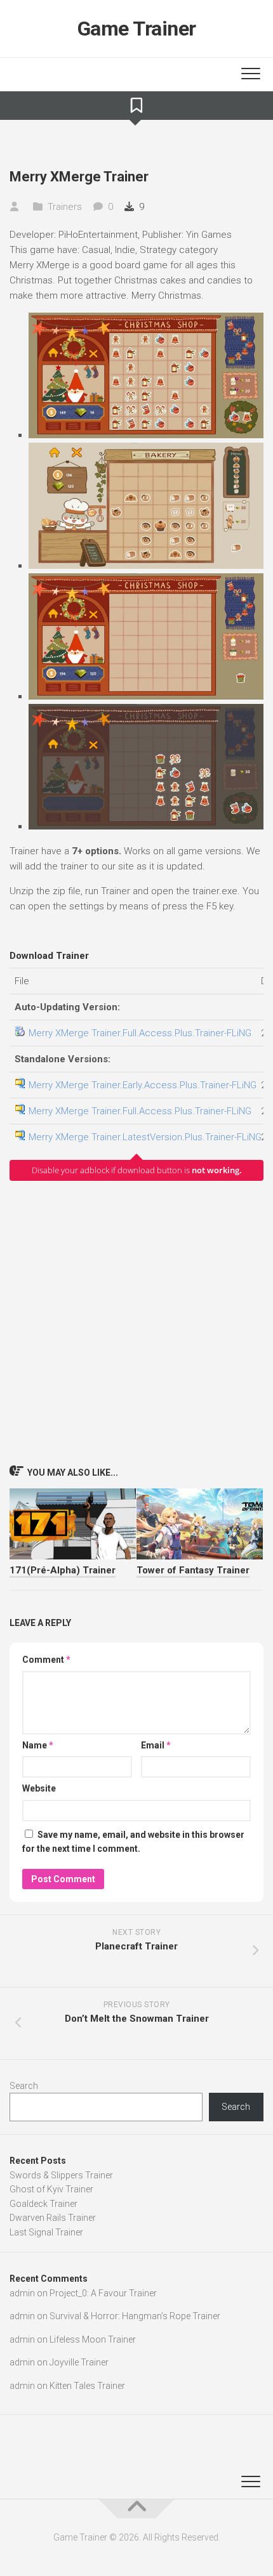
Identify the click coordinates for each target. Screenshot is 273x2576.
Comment (46, 1660)
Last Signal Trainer (46, 2232)
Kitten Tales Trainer (87, 2386)
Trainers (65, 207)
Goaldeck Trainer (43, 2204)
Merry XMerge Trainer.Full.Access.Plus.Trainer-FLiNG (140, 1033)
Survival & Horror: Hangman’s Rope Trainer (135, 2316)
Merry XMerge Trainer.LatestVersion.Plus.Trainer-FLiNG (145, 1137)
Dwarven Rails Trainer (53, 2218)
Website (39, 1788)
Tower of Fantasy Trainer (193, 1570)
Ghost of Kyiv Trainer (51, 2189)
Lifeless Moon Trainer (93, 2339)
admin (22, 2293)
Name (38, 1745)
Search (24, 2086)
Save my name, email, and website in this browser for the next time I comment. (133, 1842)
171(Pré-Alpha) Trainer (63, 1570)
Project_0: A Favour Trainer (103, 2293)
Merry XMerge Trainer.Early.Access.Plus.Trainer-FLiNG (143, 1085)
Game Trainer (137, 29)
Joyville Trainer (79, 2362)
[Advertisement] (136, 1322)
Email (156, 1745)
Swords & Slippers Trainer (61, 2175)
